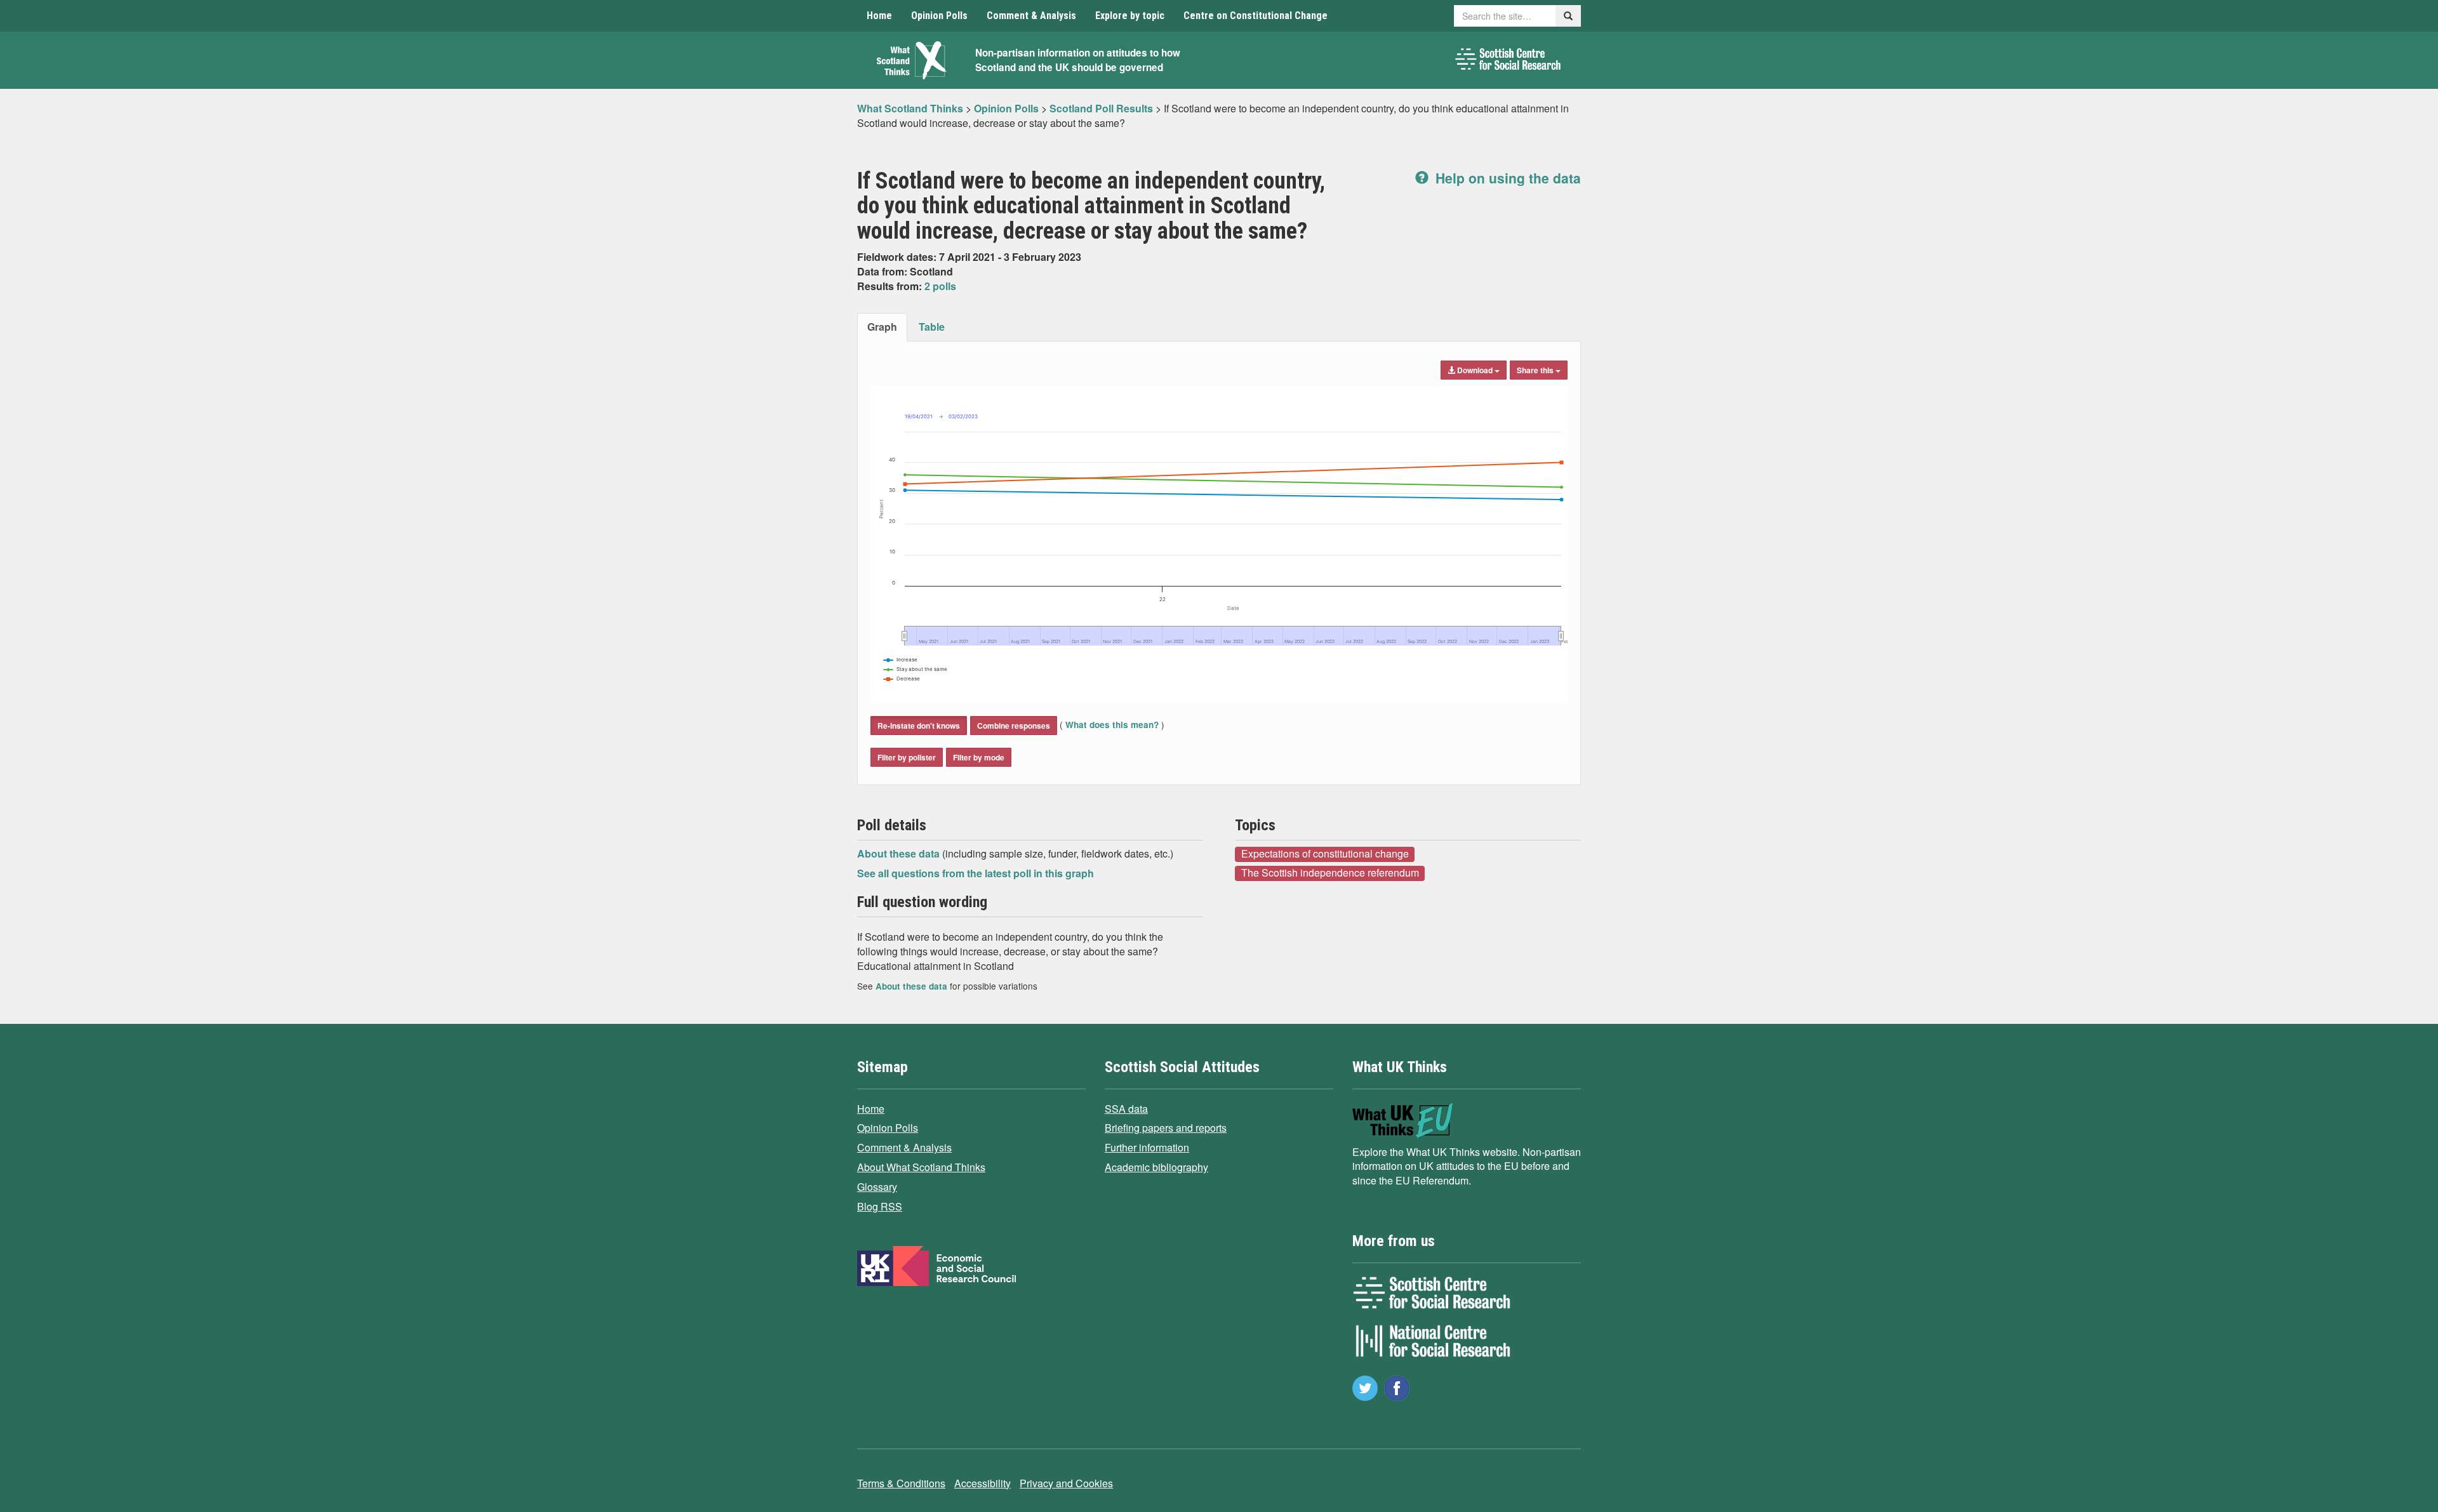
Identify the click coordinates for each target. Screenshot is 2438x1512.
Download (1475, 370)
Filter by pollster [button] (907, 757)
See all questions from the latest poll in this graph (976, 873)
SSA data (1126, 1109)
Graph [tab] (882, 327)
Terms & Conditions (901, 1483)
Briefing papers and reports (1166, 1128)
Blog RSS (880, 1206)
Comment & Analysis (1031, 16)
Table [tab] (932, 327)
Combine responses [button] (1014, 726)
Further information (1147, 1147)
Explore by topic (1130, 16)
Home (879, 16)
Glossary (877, 1187)
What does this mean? (1112, 725)
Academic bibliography (1156, 1167)
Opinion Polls (939, 16)
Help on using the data (1506, 178)
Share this (1536, 370)
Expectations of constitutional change (1325, 854)
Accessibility (983, 1483)
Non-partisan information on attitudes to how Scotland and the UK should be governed (1078, 60)
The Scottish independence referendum (1330, 873)
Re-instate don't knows (919, 726)
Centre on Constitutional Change (1256, 16)
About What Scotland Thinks (921, 1167)
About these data (900, 853)
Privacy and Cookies (1066, 1483)
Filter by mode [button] (979, 757)
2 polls (940, 286)
